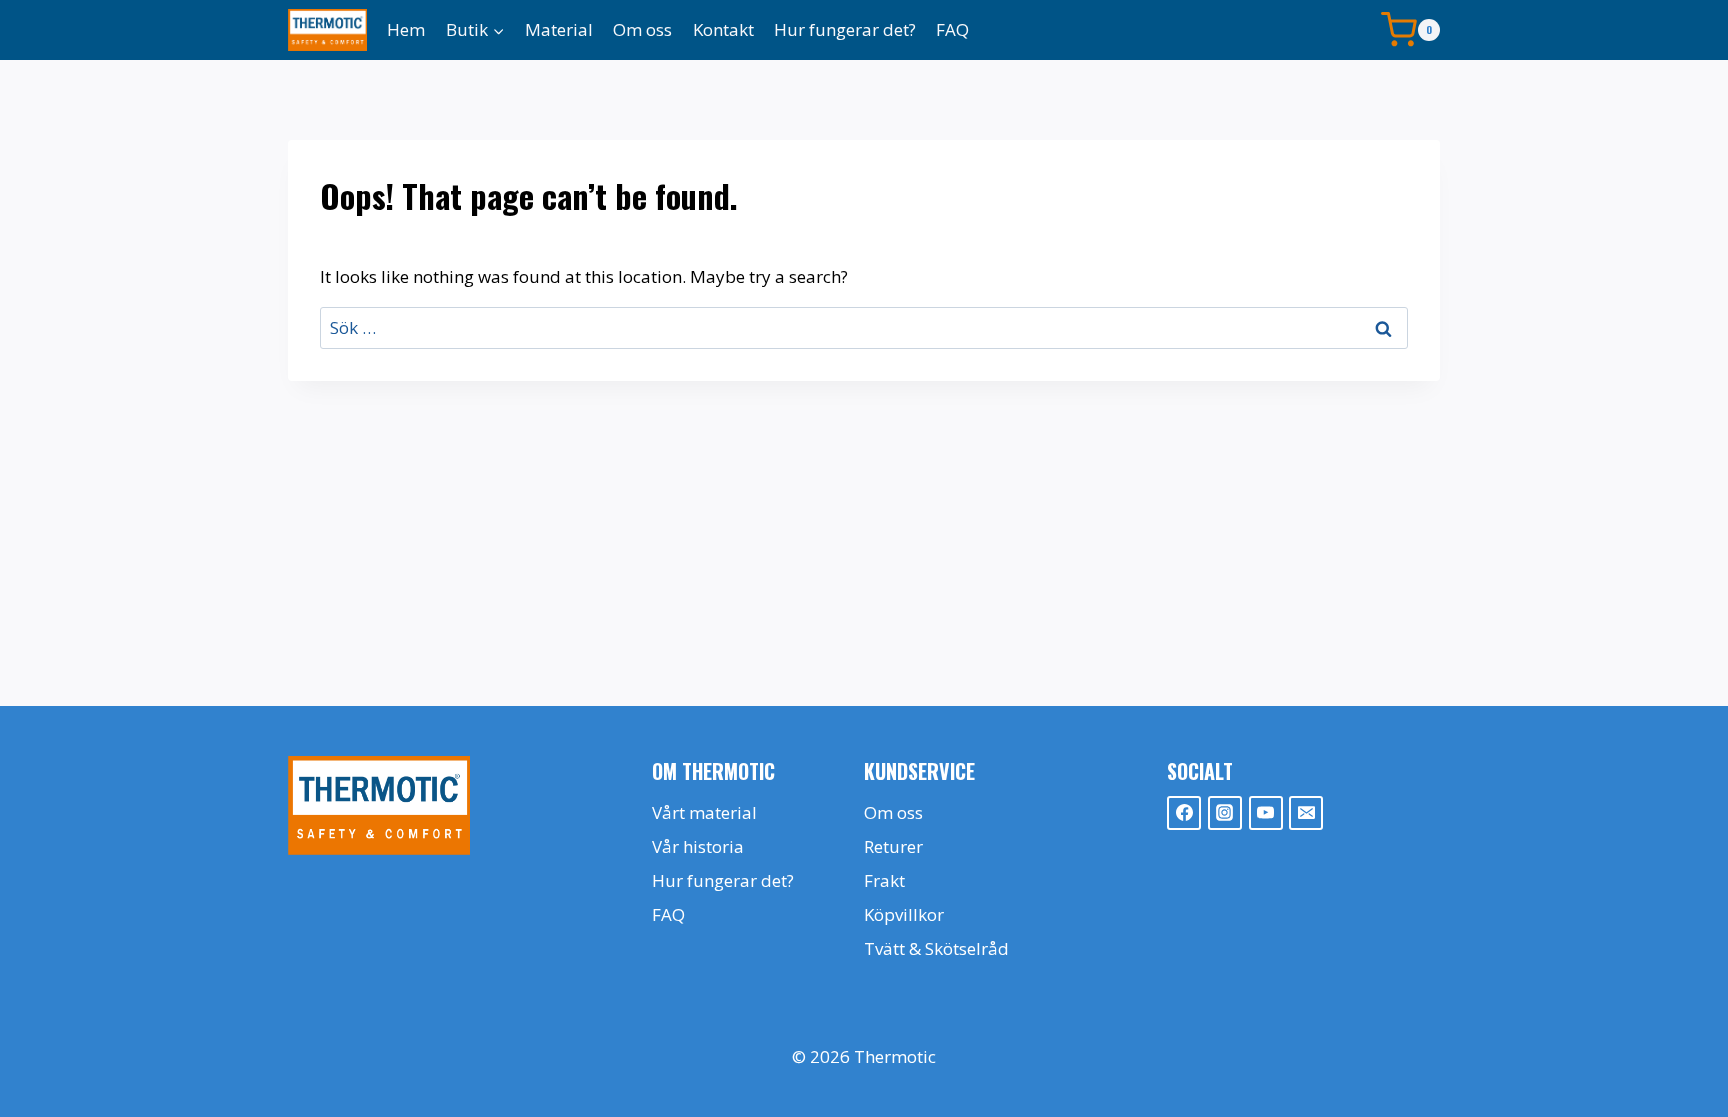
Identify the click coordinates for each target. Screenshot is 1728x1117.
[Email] (1306, 813)
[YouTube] (1266, 813)
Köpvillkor (904, 914)
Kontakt (723, 29)
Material (559, 29)
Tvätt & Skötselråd (936, 948)
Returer (893, 846)
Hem (406, 29)
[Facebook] (1184, 813)
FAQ (952, 29)
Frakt (884, 880)
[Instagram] (1225, 813)
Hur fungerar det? (845, 29)
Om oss (642, 29)
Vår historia (698, 846)
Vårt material (704, 812)
